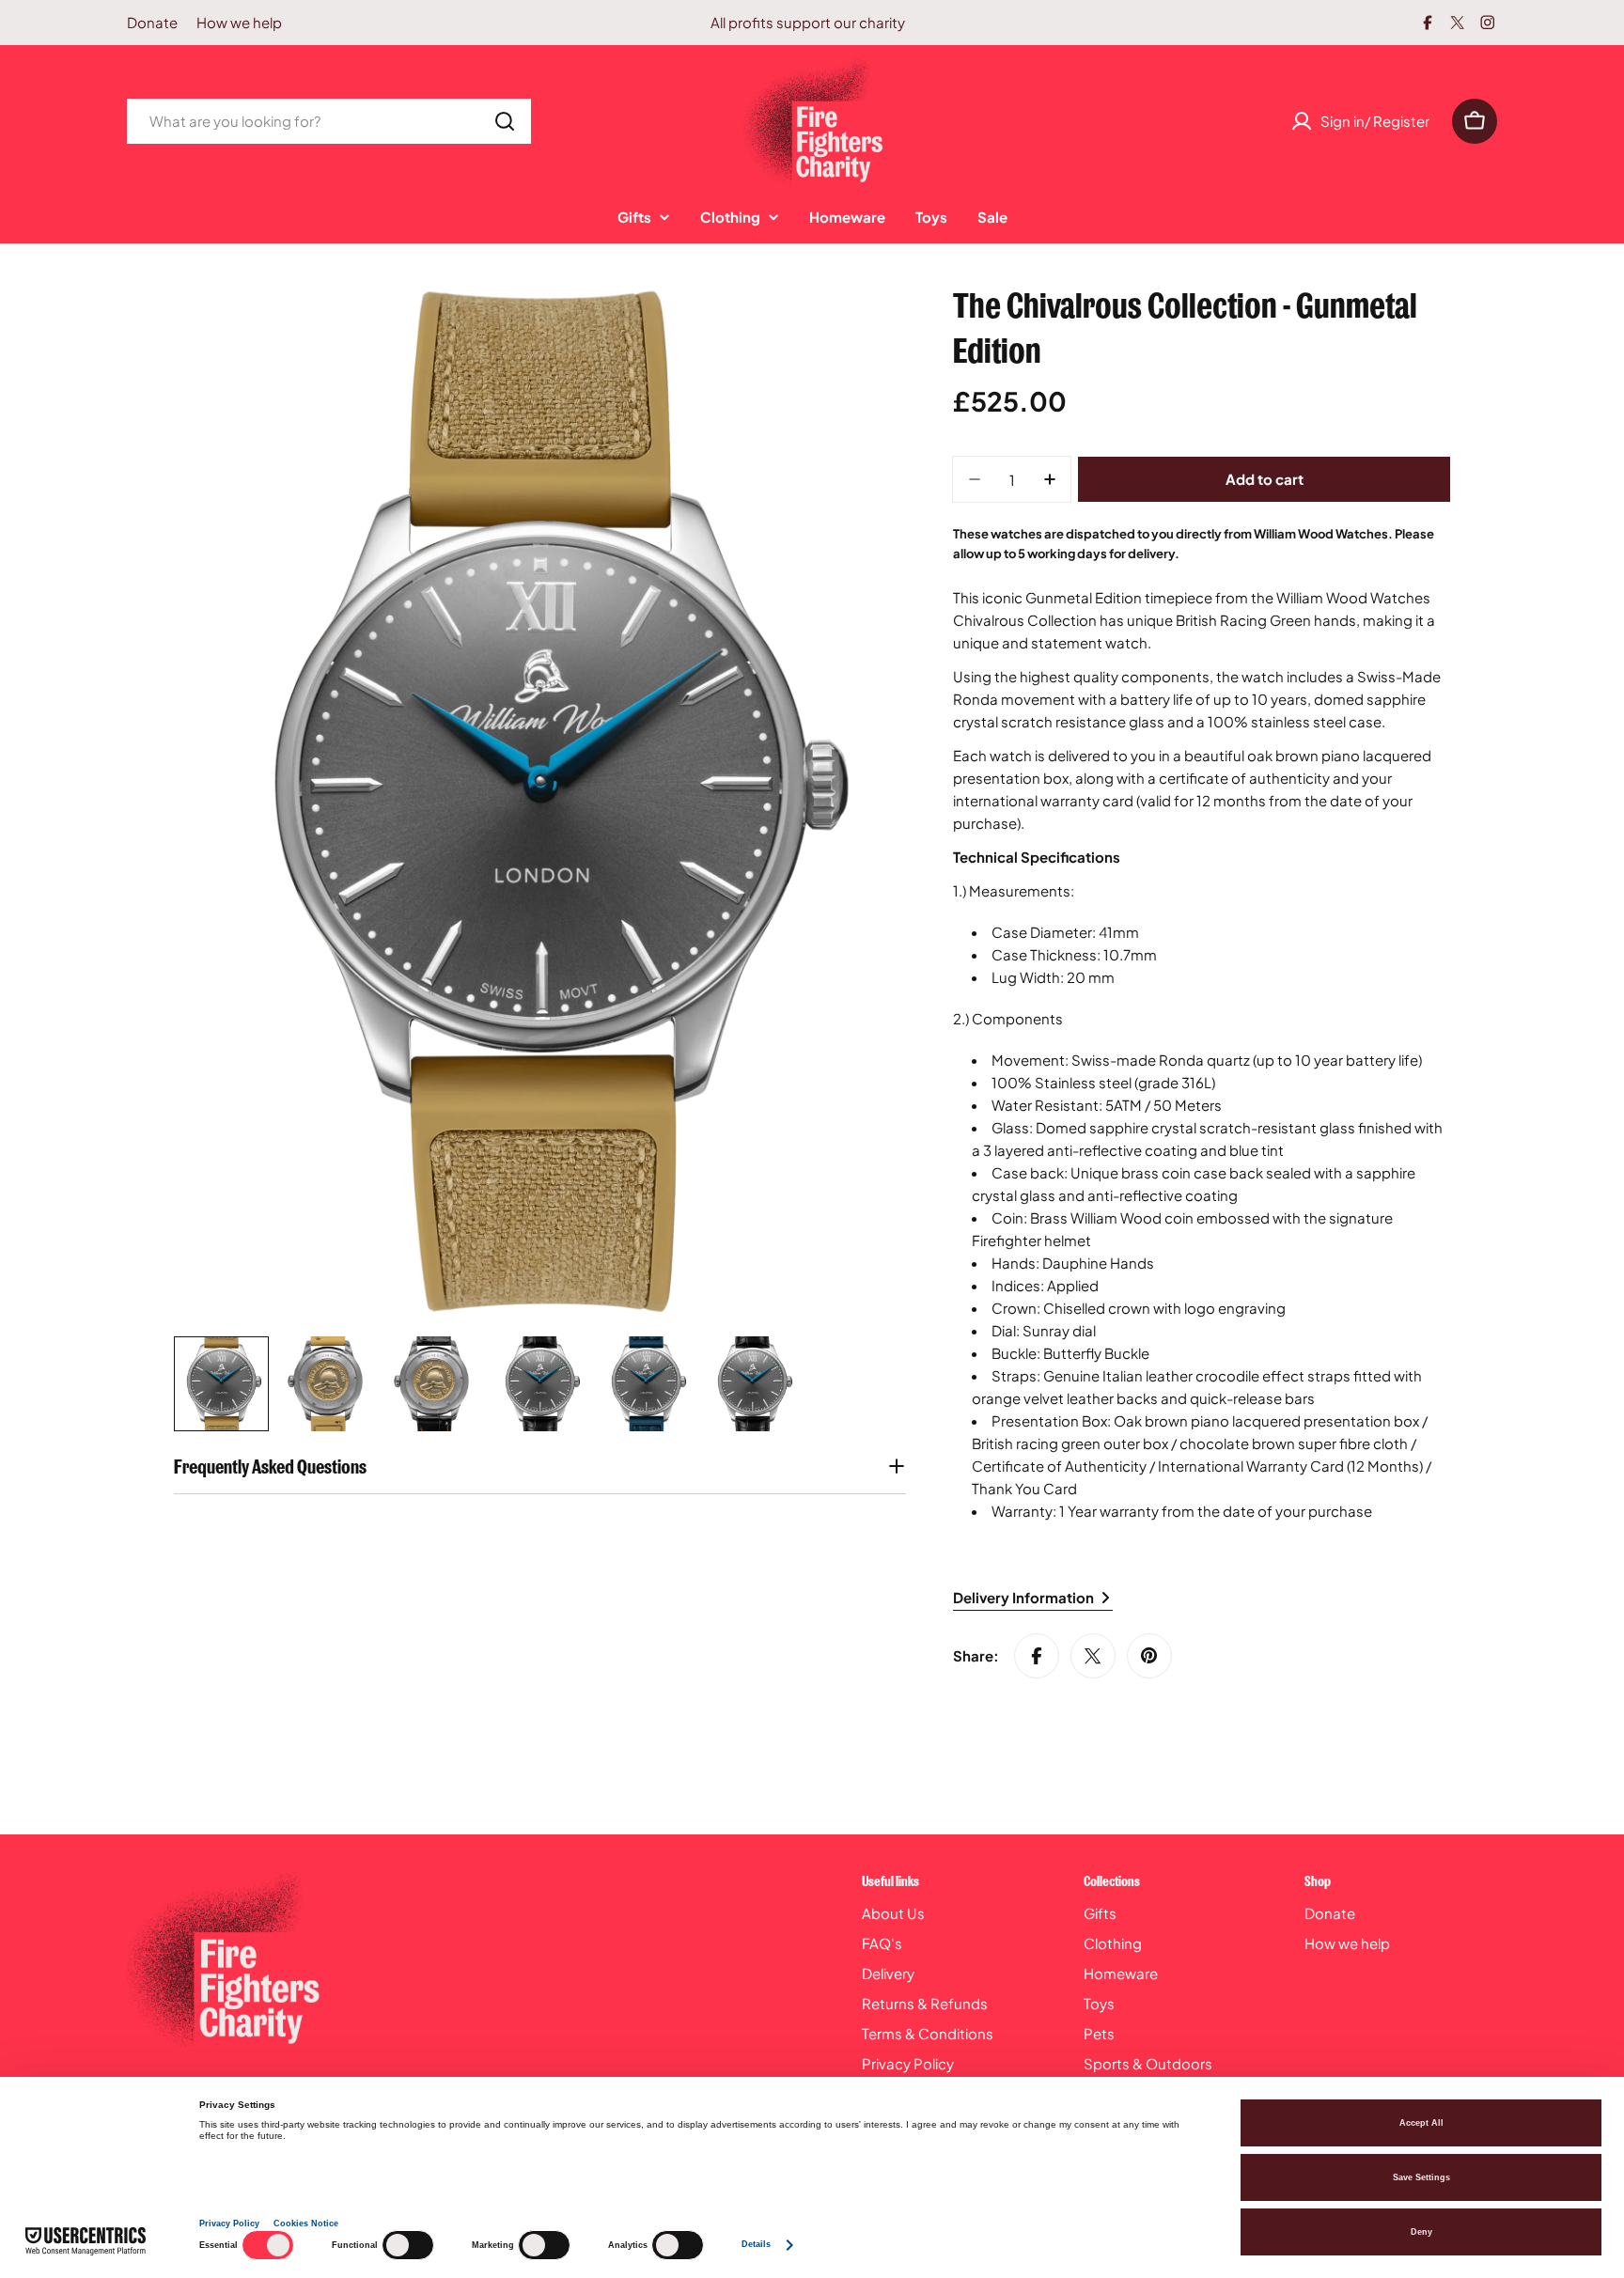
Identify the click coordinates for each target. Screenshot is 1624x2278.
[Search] (505, 121)
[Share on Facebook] (1037, 1656)
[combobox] (329, 121)
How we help (239, 22)
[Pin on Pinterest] (1149, 1656)
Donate (152, 22)
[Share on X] (1093, 1656)
